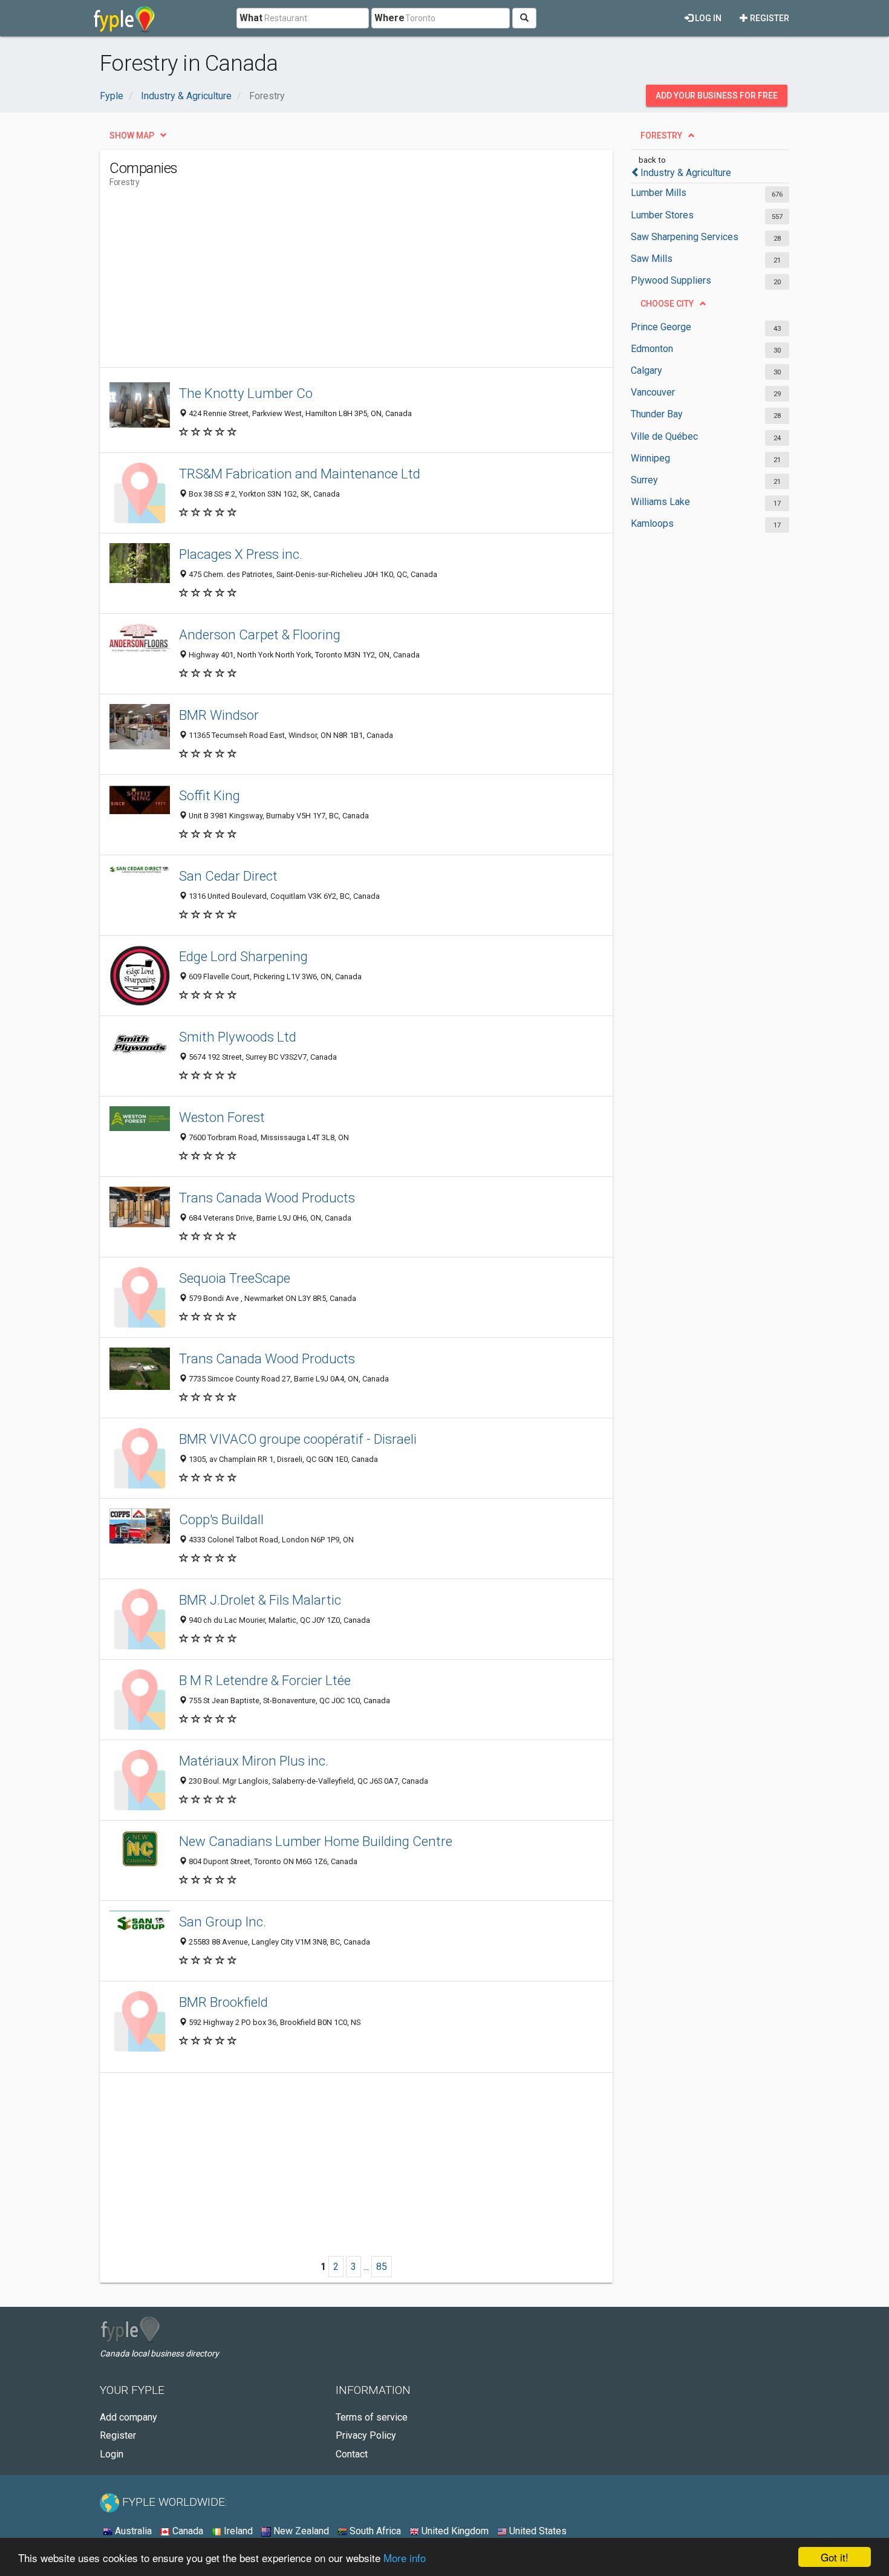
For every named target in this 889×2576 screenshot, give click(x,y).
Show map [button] (132, 135)
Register (769, 18)
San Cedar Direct (228, 876)
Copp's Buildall (221, 1519)
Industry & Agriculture (686, 173)
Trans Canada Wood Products (267, 1198)
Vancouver (653, 392)
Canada (187, 2531)
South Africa (374, 2531)
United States (537, 2531)
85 (382, 2267)
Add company (129, 2417)
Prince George (661, 327)
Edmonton (652, 349)
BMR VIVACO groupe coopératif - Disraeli (298, 1439)
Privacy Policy (366, 2435)
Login (112, 2454)
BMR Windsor (219, 715)
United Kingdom (454, 2531)
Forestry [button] (661, 135)
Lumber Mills (659, 193)
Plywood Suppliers (671, 280)
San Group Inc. (223, 1922)
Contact (352, 2454)
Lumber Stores (662, 215)
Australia (132, 2531)
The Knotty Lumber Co (246, 393)
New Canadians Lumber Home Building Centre (316, 1841)
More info (405, 2558)
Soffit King (210, 795)
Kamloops (652, 523)
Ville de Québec (664, 436)
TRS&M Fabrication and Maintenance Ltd (300, 474)
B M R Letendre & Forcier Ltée (265, 1680)
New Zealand (300, 2531)
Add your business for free (717, 96)
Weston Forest (222, 1117)
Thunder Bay (657, 414)
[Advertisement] (330, 282)
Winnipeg (650, 458)
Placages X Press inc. (241, 554)
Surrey (644, 480)
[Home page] (124, 18)
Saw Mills (652, 259)
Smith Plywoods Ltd (238, 1037)
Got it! (835, 2557)
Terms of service (372, 2417)
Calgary (646, 370)
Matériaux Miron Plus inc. (254, 1761)
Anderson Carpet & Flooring (260, 634)
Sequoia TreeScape (235, 1278)
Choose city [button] (667, 304)
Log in (707, 18)
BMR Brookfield (223, 2002)
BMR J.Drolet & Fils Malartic (260, 1600)
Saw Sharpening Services (685, 237)
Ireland (237, 2531)
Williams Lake (660, 502)
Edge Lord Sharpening (243, 956)
